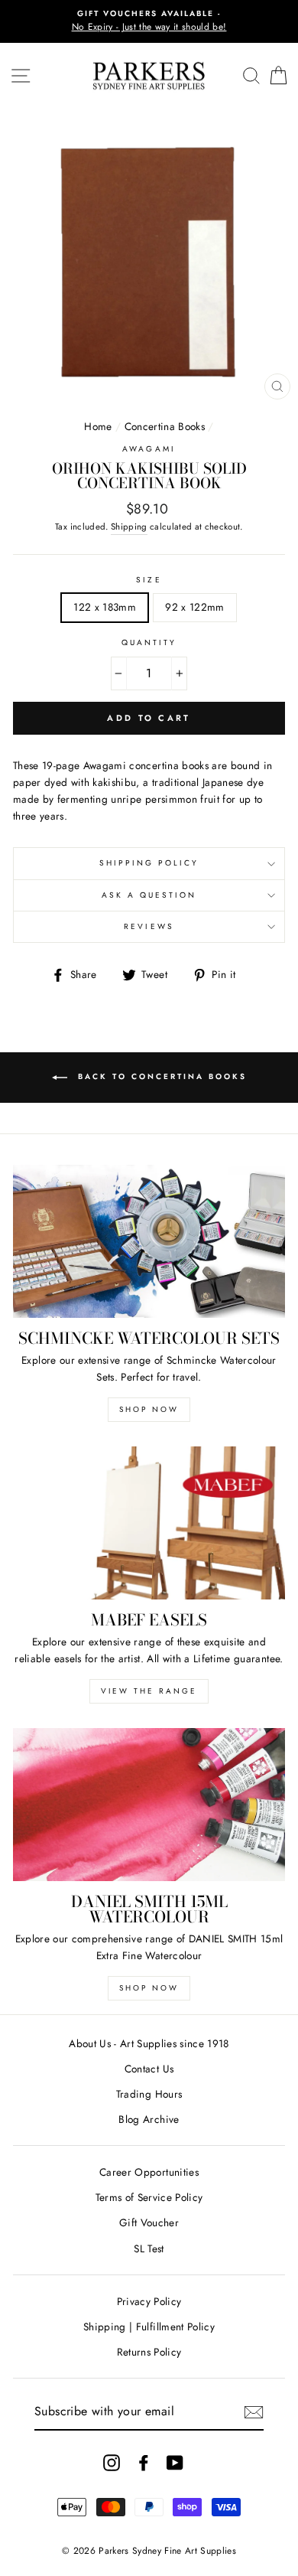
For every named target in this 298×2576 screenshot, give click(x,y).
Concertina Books (165, 426)
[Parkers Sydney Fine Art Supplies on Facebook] (144, 2462)
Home (98, 426)
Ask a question (149, 895)
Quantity (149, 642)
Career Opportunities (149, 2172)
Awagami (149, 449)
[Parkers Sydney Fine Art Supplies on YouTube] (175, 2462)
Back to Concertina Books (160, 1076)
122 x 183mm (105, 607)
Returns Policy (149, 2352)
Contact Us (149, 2069)
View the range (149, 1691)
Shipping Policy (149, 863)
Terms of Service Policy (149, 2197)
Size (149, 580)
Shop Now (149, 1409)
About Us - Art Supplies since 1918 (149, 2043)
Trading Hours (149, 2094)
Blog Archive (149, 2119)
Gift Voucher (149, 2222)
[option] (149, 21)
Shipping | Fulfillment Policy (149, 2327)
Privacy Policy (149, 2301)
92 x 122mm (194, 607)
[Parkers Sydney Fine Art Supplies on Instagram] (112, 2462)
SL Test (149, 2248)
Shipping (129, 527)
